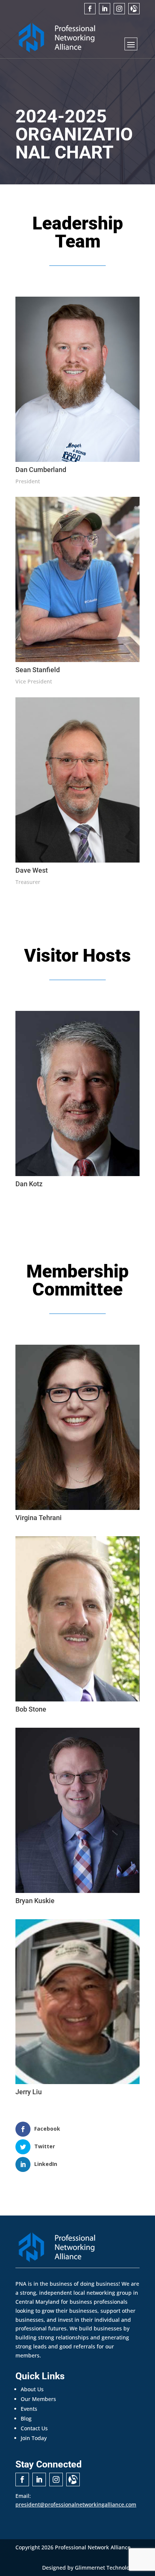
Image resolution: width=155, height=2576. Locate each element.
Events (29, 2409)
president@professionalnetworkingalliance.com (76, 2504)
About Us (32, 2389)
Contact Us (34, 2428)
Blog (26, 2418)
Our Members (38, 2399)
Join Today (34, 2438)
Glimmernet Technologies (107, 2568)
